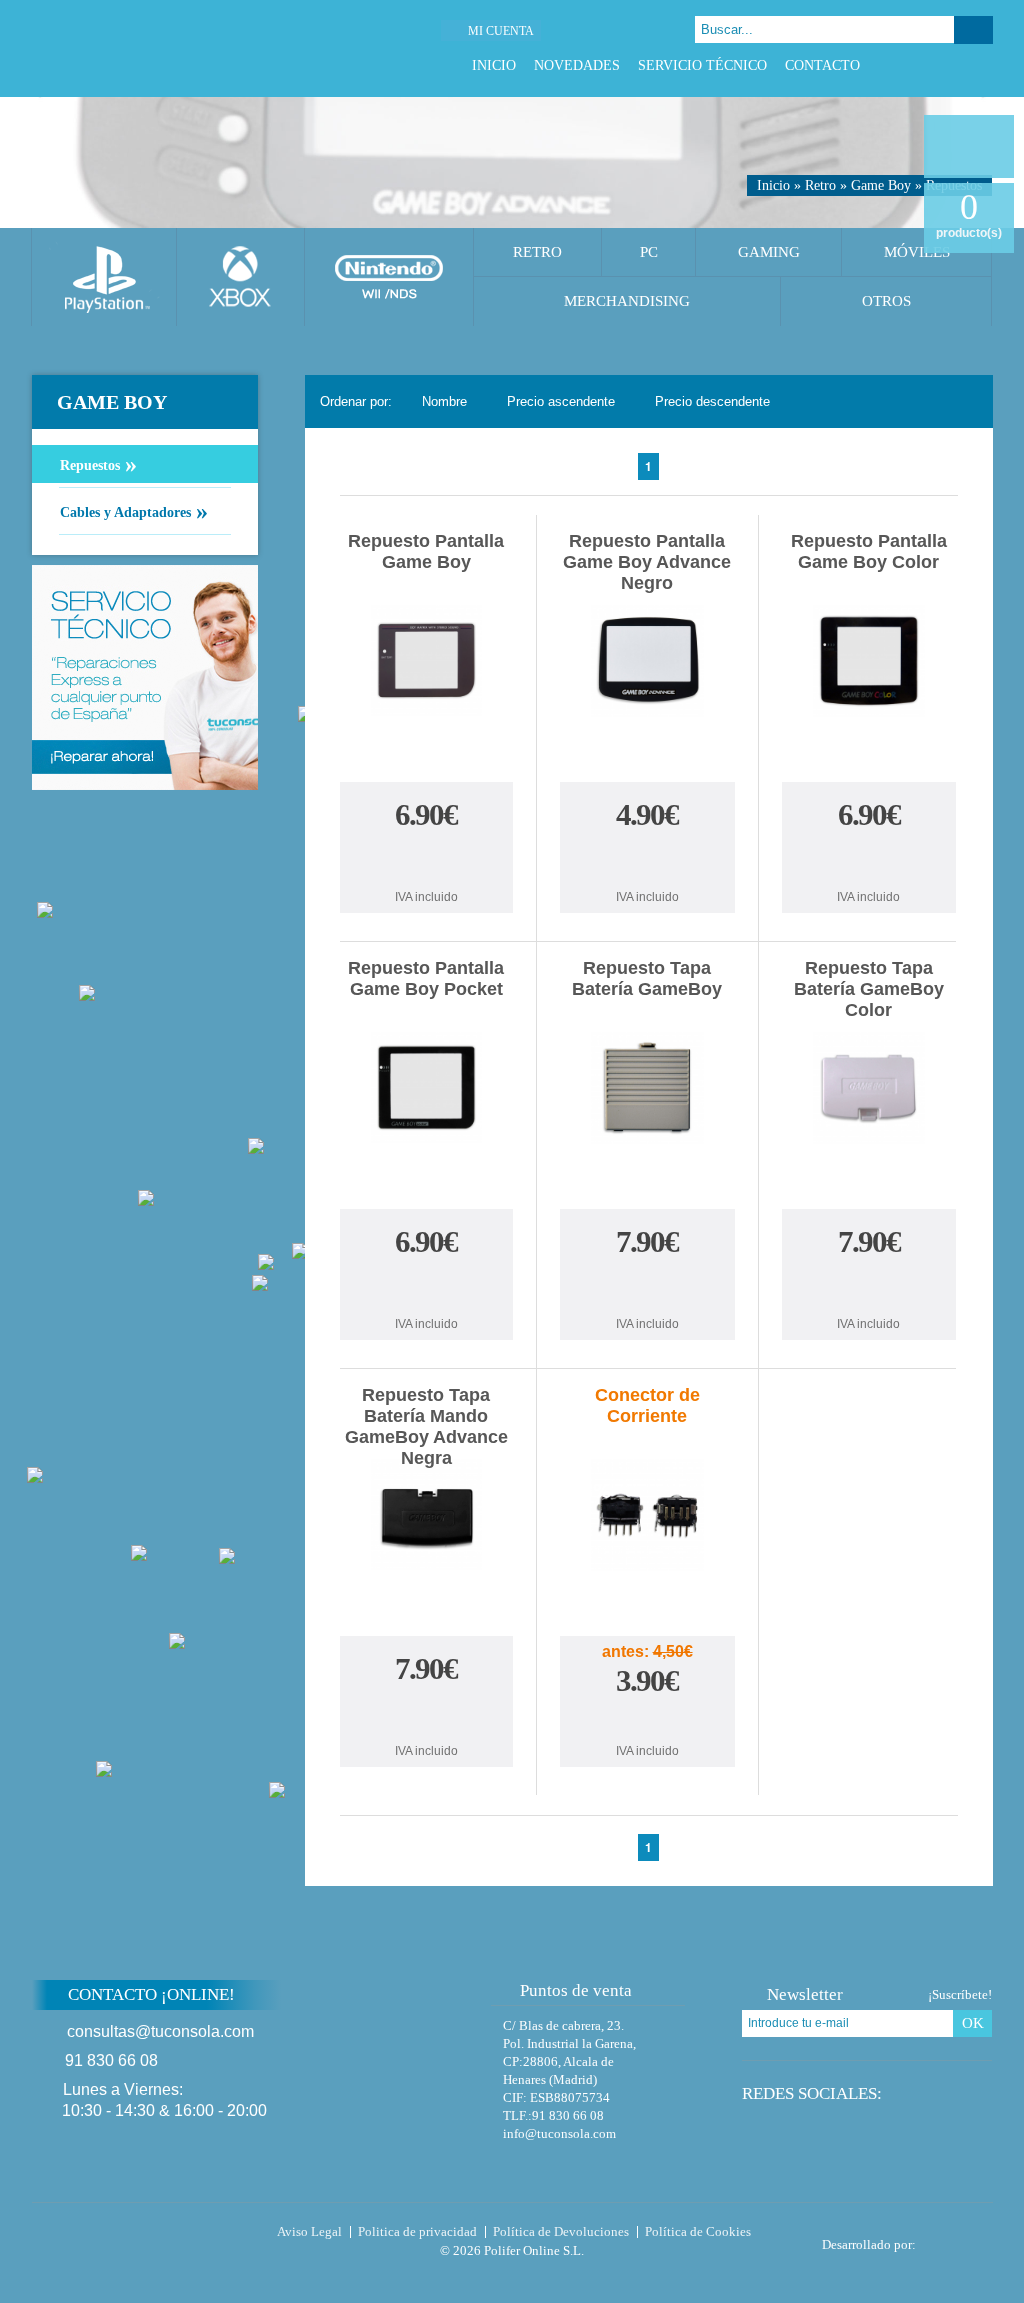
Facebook (907, 65)
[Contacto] (616, 30)
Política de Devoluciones (561, 2231)
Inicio (494, 65)
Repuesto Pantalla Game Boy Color (869, 551)
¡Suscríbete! (960, 1994)
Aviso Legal (309, 2231)
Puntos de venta (576, 1990)
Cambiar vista (965, 400)
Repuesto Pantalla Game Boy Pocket (426, 978)
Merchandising (627, 301)
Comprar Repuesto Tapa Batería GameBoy (647, 1286)
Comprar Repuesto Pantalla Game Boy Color (869, 859)
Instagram (982, 65)
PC (649, 252)
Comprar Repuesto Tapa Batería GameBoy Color (869, 1286)
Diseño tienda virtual (958, 2239)
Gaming (769, 252)
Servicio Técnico (702, 65)
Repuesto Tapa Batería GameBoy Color (869, 989)
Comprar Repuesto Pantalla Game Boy (426, 859)
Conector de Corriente (647, 1405)
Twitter (932, 65)
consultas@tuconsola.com (160, 2031)
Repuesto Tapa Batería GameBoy (647, 978)
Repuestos (98, 464)
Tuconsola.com (116, 2236)
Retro (820, 185)
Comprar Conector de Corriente (647, 1720)
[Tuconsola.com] (169, 48)
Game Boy (881, 185)
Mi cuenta (501, 31)
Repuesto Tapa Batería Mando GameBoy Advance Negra (426, 1426)
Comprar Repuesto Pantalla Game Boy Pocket (426, 1286)
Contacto (822, 65)
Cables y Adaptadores (134, 511)
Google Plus (957, 65)
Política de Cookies (698, 2231)
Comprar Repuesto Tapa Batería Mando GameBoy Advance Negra (426, 1713)
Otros (886, 301)
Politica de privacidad (417, 2231)
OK (973, 2023)
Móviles (917, 252)
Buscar (973, 30)
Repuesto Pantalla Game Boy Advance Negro (647, 562)
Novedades (577, 65)
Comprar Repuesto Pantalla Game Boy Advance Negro (647, 859)
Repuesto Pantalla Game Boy (426, 551)
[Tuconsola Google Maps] (415, 2048)
